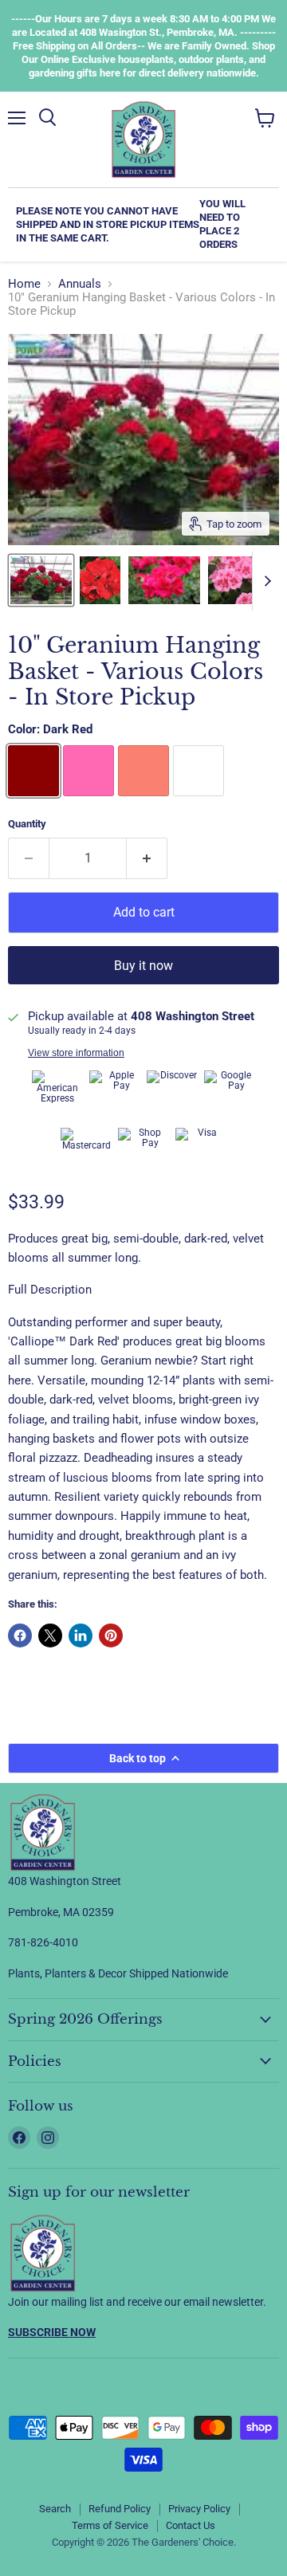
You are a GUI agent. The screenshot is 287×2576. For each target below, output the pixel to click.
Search (55, 2509)
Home (24, 284)
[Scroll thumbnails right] (265, 581)
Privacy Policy (199, 2509)
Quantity (27, 824)
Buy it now (143, 966)
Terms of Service (110, 2525)
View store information (76, 1053)
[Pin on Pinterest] (111, 1636)
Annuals (80, 284)
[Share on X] (50, 1636)
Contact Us (191, 2525)
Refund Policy (120, 2509)
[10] (41, 580)
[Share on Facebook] (20, 1636)
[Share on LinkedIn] (81, 1636)
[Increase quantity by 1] (147, 858)
